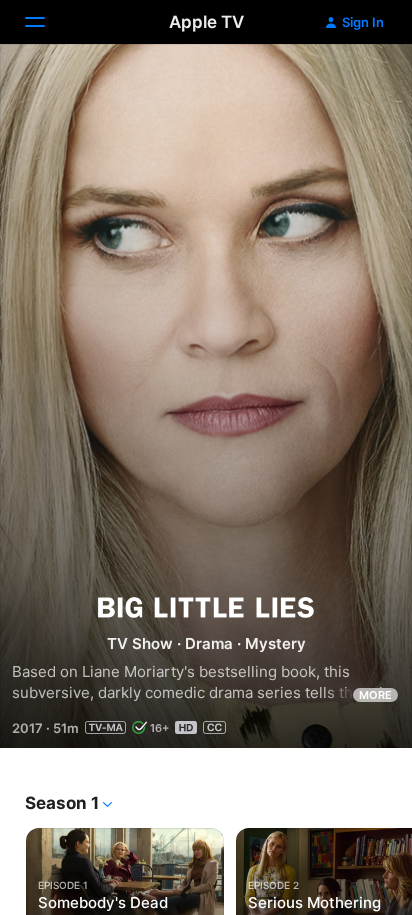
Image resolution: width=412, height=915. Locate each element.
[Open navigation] (47, 22)
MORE (375, 695)
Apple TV (206, 22)
